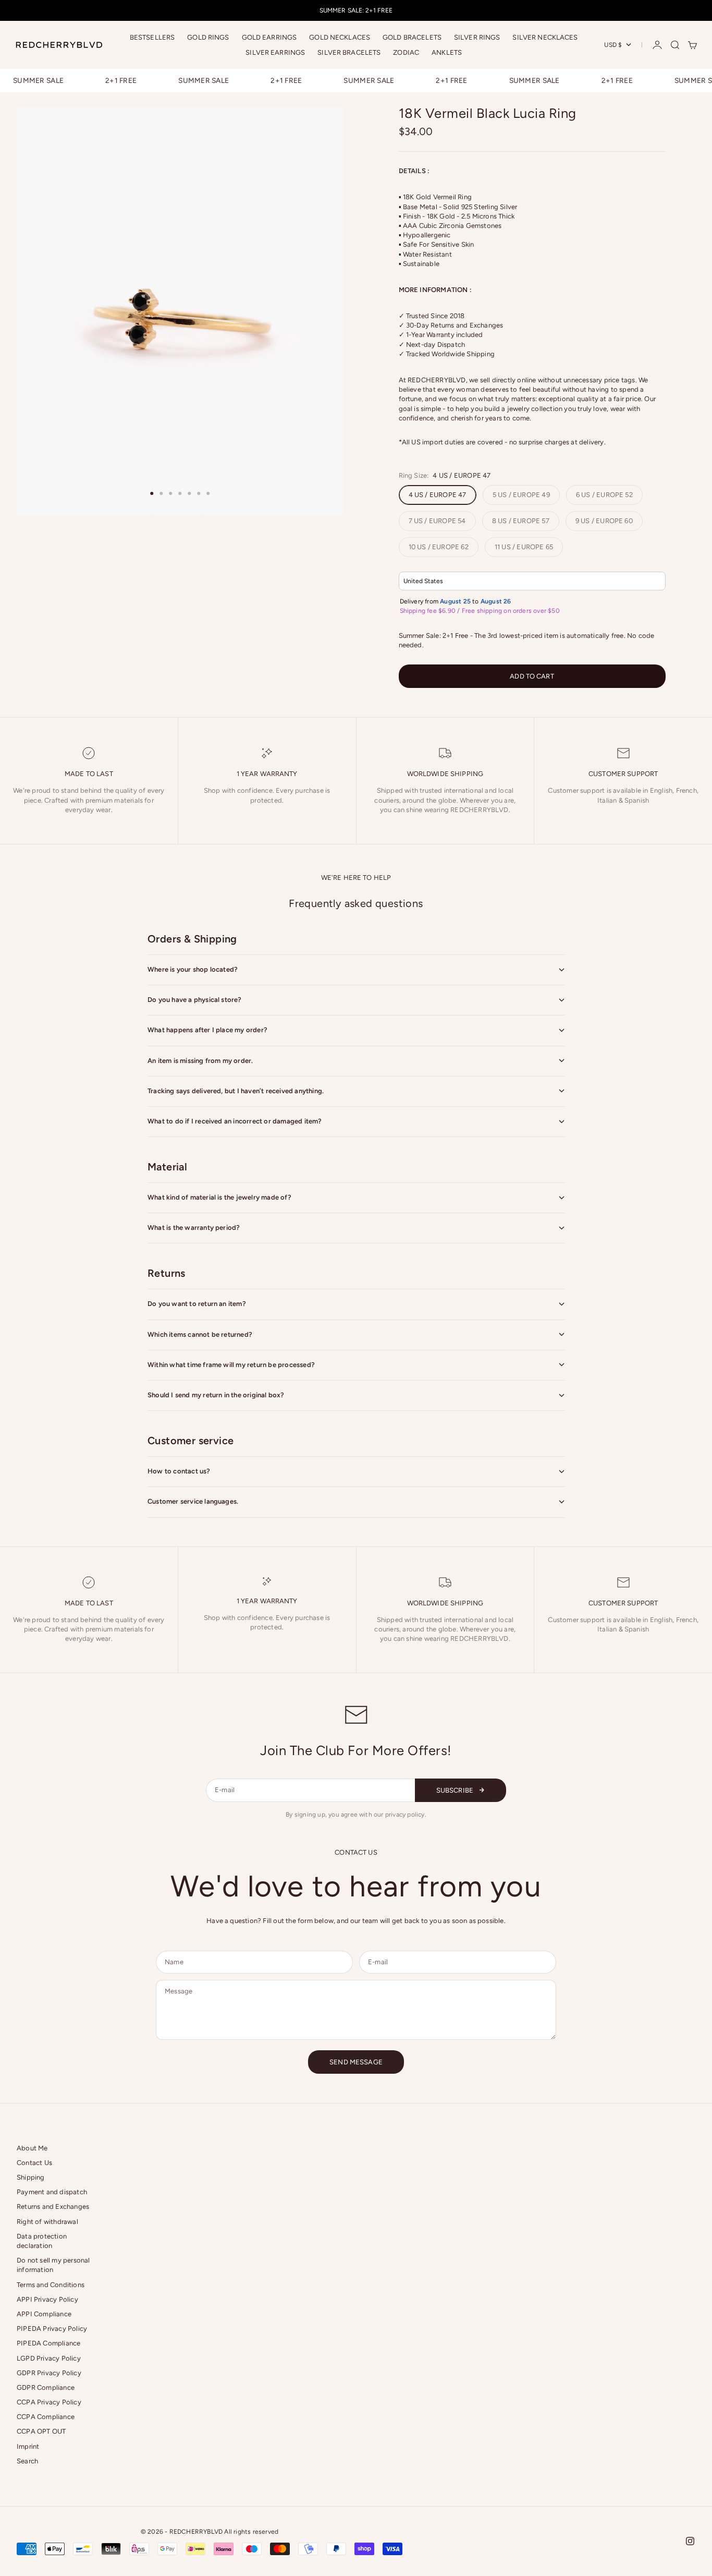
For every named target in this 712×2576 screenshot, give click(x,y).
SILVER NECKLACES (545, 37)
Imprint (28, 2446)
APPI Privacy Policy (47, 2299)
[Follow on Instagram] (690, 2541)
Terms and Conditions (51, 2285)
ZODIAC (406, 52)
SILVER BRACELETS (349, 52)
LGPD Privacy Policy (49, 2358)
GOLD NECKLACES (340, 37)
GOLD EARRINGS (269, 37)
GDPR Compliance (46, 2387)
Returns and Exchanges (53, 2206)
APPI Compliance (44, 2314)
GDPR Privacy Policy (49, 2373)
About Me (32, 2148)
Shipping (31, 2177)
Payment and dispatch (52, 2192)
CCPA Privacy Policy (49, 2402)
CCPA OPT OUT (41, 2431)
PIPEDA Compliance (48, 2343)
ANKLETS (447, 52)
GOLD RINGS (208, 37)
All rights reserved (251, 2532)
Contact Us (34, 2163)
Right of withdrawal (47, 2222)
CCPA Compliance (46, 2417)
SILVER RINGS (477, 37)
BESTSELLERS (152, 37)
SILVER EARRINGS (275, 52)
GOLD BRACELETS (412, 37)
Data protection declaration (42, 2241)
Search (27, 2461)
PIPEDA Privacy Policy (52, 2329)
